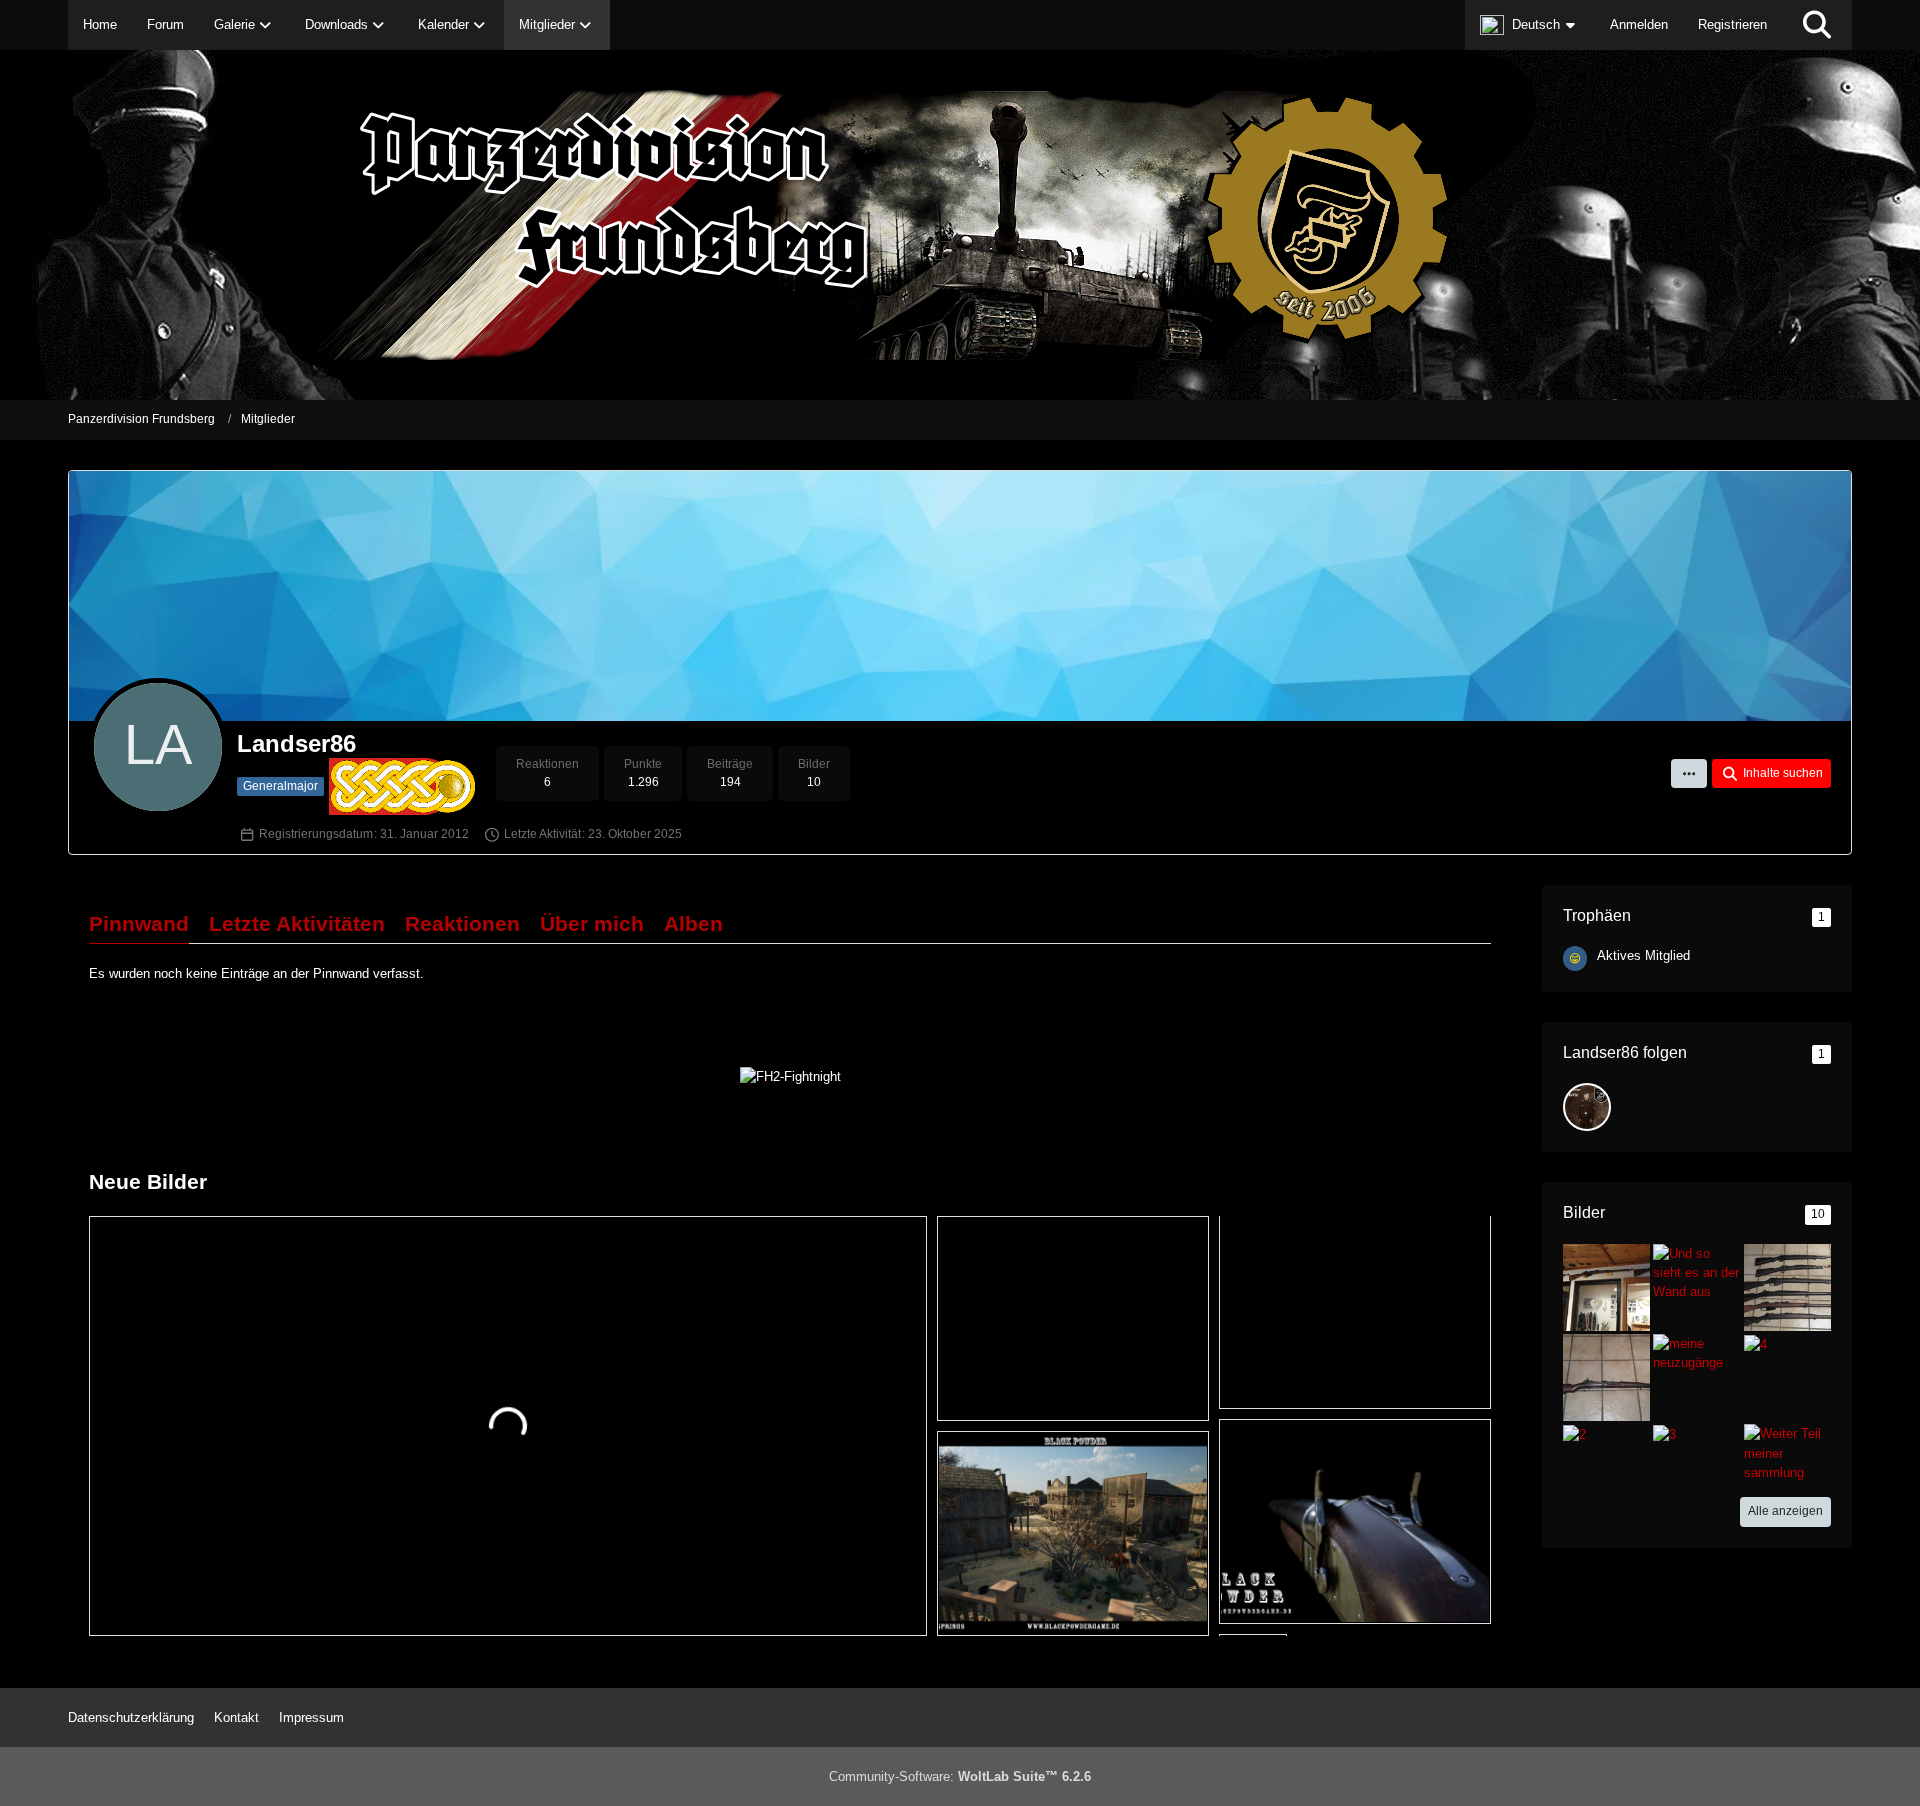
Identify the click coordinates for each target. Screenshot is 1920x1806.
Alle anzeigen (1785, 1511)
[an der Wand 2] (1606, 1286)
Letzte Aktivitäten (297, 923)
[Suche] (1817, 25)
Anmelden (1639, 24)
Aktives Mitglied (1643, 955)
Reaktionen (462, 923)
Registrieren (1732, 24)
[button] (1530, 25)
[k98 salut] (1606, 1376)
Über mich (592, 923)
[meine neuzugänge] (1696, 1352)
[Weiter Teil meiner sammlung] (1787, 1452)
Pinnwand (139, 923)
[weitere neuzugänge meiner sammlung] (1787, 1286)
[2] (1574, 1433)
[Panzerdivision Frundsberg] (960, 225)
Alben (693, 923)
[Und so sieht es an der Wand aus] (1696, 1271)
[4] (1755, 1343)
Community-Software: (960, 1776)
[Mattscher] (1587, 1107)
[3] (1664, 1433)
